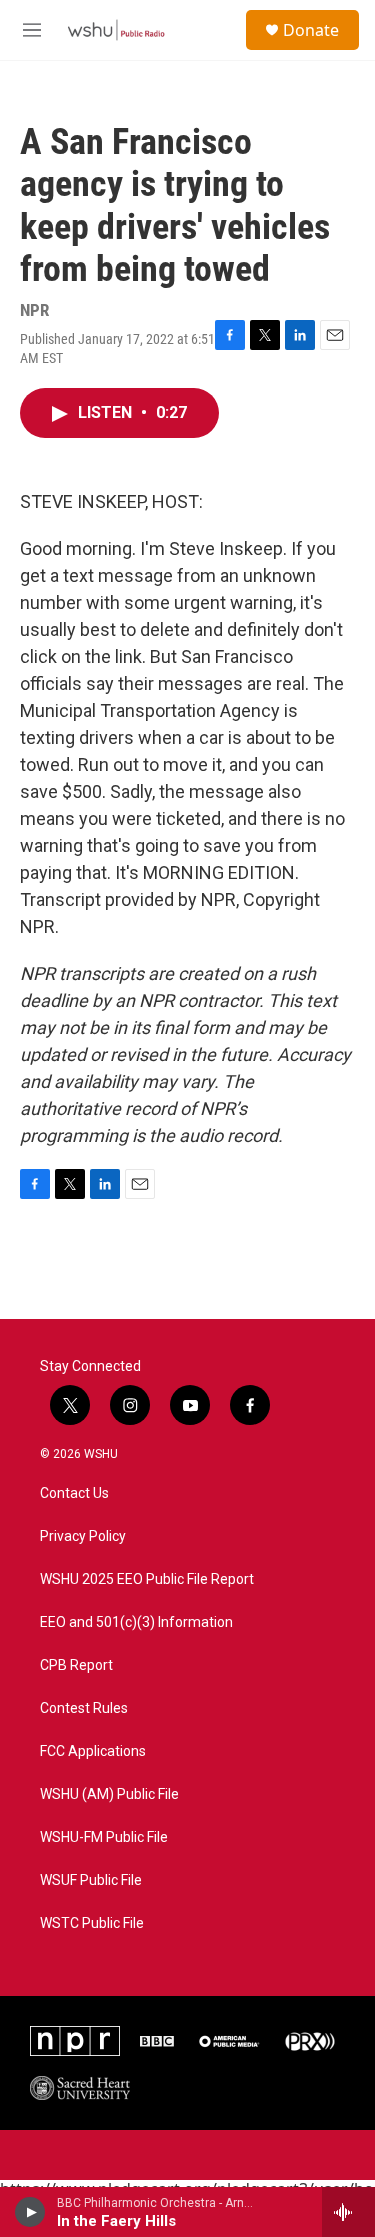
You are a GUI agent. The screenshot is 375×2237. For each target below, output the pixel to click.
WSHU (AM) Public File (109, 1794)
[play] (30, 2212)
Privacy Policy (83, 1536)
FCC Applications (93, 1751)
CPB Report (76, 1665)
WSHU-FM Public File (104, 1837)
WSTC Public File (92, 1923)
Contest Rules (84, 1708)
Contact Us (74, 1493)
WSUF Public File (91, 1880)
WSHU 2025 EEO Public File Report (147, 1579)
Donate (311, 30)
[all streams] (348, 2212)
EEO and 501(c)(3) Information (136, 1622)
